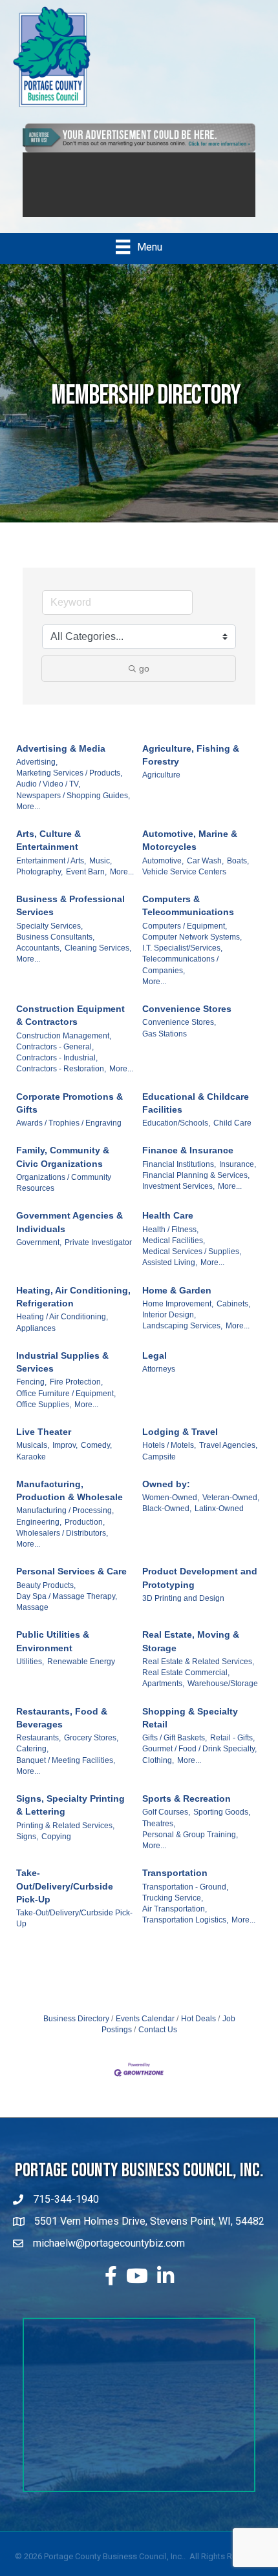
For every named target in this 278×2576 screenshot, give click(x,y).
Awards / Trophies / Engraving (69, 1135)
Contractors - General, (55, 1059)
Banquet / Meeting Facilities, (66, 1773)
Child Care (232, 1135)
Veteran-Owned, (231, 1510)
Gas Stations (165, 1046)
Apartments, (163, 1696)
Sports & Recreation (187, 1811)
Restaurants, (38, 1750)
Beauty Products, (46, 1598)
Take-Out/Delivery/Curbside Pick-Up (65, 1898)
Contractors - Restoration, (61, 1082)
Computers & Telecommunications (188, 918)
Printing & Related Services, (65, 1838)
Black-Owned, (167, 1521)
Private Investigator (98, 1255)
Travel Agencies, (228, 1458)
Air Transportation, (175, 1921)
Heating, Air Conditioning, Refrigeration (73, 1309)
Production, (85, 1534)
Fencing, (31, 1394)
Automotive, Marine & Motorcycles (190, 852)
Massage (32, 1620)
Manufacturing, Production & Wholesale (69, 1503)
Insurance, (238, 1177)
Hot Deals (198, 2031)
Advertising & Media (61, 761)
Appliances (36, 1341)
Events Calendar (145, 2031)
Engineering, (39, 1534)
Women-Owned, (171, 1510)
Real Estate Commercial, (186, 1685)
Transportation (175, 1885)
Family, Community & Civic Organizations (63, 1170)
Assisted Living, (170, 1275)
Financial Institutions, (179, 1177)
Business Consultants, (55, 949)
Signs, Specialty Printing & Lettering (70, 1817)
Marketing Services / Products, (69, 785)
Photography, (39, 884)
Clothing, (158, 1773)
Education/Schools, (176, 1135)
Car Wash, (205, 873)
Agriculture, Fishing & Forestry (191, 767)
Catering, (32, 1761)
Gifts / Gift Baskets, (175, 1750)
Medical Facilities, (174, 1253)
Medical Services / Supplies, (192, 1264)
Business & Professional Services (70, 918)
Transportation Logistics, (185, 1932)
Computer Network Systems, (192, 949)
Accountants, (39, 960)
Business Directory (76, 2031)
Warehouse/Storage (223, 1696)
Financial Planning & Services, (196, 1188)
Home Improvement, (178, 1316)
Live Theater (44, 1444)
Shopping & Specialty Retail (190, 1730)
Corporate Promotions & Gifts (69, 1115)
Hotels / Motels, (169, 1458)
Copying (56, 1849)
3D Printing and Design (183, 1611)
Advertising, (37, 774)
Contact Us (158, 2042)
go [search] (144, 681)
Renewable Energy (81, 1674)
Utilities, (30, 1674)
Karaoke (31, 1469)
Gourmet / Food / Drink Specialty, (199, 1761)
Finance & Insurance (188, 1163)
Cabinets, (233, 1316)
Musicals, (33, 1458)
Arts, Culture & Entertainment (48, 852)
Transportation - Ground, (185, 1899)
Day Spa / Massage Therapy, (67, 1609)
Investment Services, (178, 1199)
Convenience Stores (187, 1021)
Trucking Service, (173, 1910)
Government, (39, 1255)
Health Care (168, 1228)
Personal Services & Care (71, 1583)
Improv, (65, 1458)
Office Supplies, (44, 1417)
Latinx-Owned (219, 1521)
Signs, (27, 1849)
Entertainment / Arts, (51, 873)
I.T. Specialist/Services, (182, 960)
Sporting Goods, (222, 1824)
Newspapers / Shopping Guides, (73, 808)
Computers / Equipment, (185, 938)
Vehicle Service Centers (184, 884)
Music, (101, 873)
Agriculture (161, 787)
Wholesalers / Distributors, (62, 1545)
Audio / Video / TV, (48, 796)
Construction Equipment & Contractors (70, 1027)
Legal (155, 1368)
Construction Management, (64, 1048)
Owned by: (166, 1496)
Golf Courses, (166, 1824)
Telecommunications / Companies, (180, 977)
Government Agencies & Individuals (69, 1235)
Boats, (238, 873)
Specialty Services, (49, 938)
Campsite (159, 1469)
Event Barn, (86, 884)
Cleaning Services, (98, 960)
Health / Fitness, (170, 1242)
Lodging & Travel (180, 1444)
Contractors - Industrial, (57, 1070)
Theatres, (159, 1836)
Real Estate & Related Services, (198, 1674)
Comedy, (96, 1458)
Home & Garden (177, 1303)
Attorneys (159, 1381)
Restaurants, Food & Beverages (62, 1730)
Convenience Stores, (179, 1035)
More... (28, 819)
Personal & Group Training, (190, 1847)
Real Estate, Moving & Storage (191, 1653)
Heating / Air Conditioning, (62, 1329)
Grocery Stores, (91, 1750)
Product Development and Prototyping (200, 1590)
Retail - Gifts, (232, 1750)
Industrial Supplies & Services (62, 1374)
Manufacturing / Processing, (65, 1523)
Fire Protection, (76, 1394)
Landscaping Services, (182, 1339)
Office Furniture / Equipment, (66, 1406)
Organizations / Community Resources (64, 1195)
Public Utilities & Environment (53, 1653)
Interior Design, (169, 1327)
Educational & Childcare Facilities (196, 1115)
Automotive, (163, 873)
